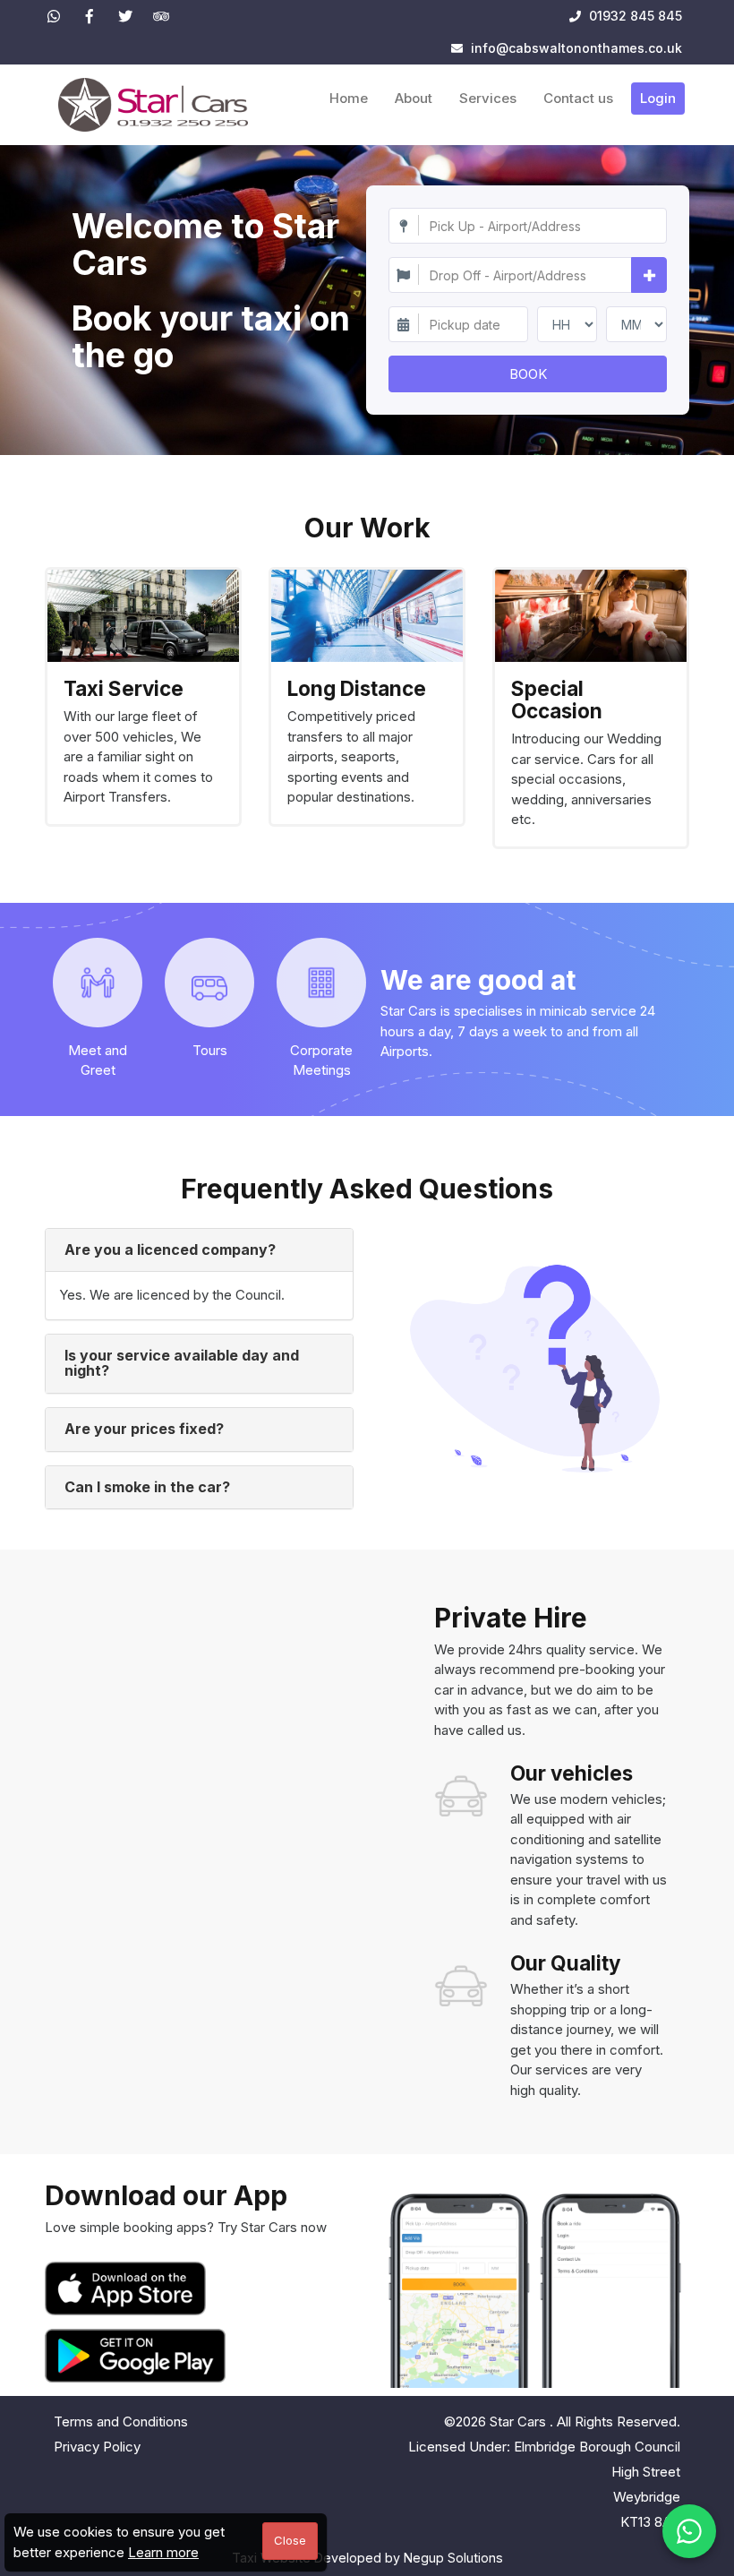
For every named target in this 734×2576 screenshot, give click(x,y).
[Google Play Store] (135, 2356)
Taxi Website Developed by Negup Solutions (367, 2558)
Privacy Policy (97, 2447)
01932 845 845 (634, 16)
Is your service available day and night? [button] (182, 1363)
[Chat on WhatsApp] (689, 2531)
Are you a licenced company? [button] (170, 1249)
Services (488, 98)
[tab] (199, 1250)
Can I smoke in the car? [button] (147, 1487)
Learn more (163, 2552)
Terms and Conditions (121, 2421)
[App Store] (129, 2288)
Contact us (578, 98)
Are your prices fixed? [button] (144, 1429)
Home (349, 98)
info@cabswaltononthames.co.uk (576, 48)
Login (658, 98)
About (414, 98)
